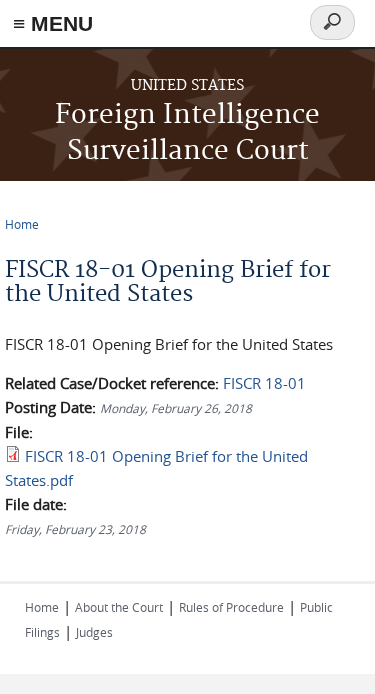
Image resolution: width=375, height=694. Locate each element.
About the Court (119, 607)
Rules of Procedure (231, 607)
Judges (94, 632)
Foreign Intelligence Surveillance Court (187, 133)
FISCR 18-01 (264, 383)
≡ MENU (53, 23)
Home (22, 224)
